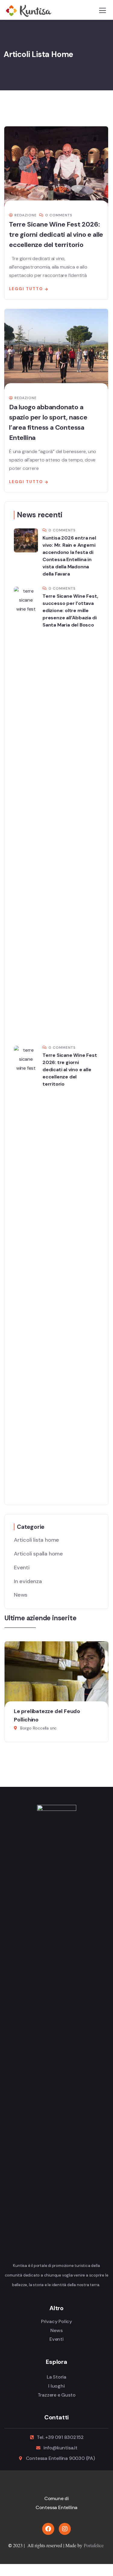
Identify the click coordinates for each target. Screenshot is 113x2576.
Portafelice (94, 2545)
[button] (105, 1698)
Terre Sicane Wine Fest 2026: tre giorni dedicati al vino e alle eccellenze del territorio (56, 234)
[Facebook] (48, 2529)
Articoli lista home (36, 1540)
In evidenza (28, 1581)
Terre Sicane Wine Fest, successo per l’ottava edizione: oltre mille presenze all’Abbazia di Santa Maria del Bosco (70, 610)
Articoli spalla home (38, 1554)
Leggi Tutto (26, 289)
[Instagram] (65, 2529)
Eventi (22, 1568)
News (21, 1595)
